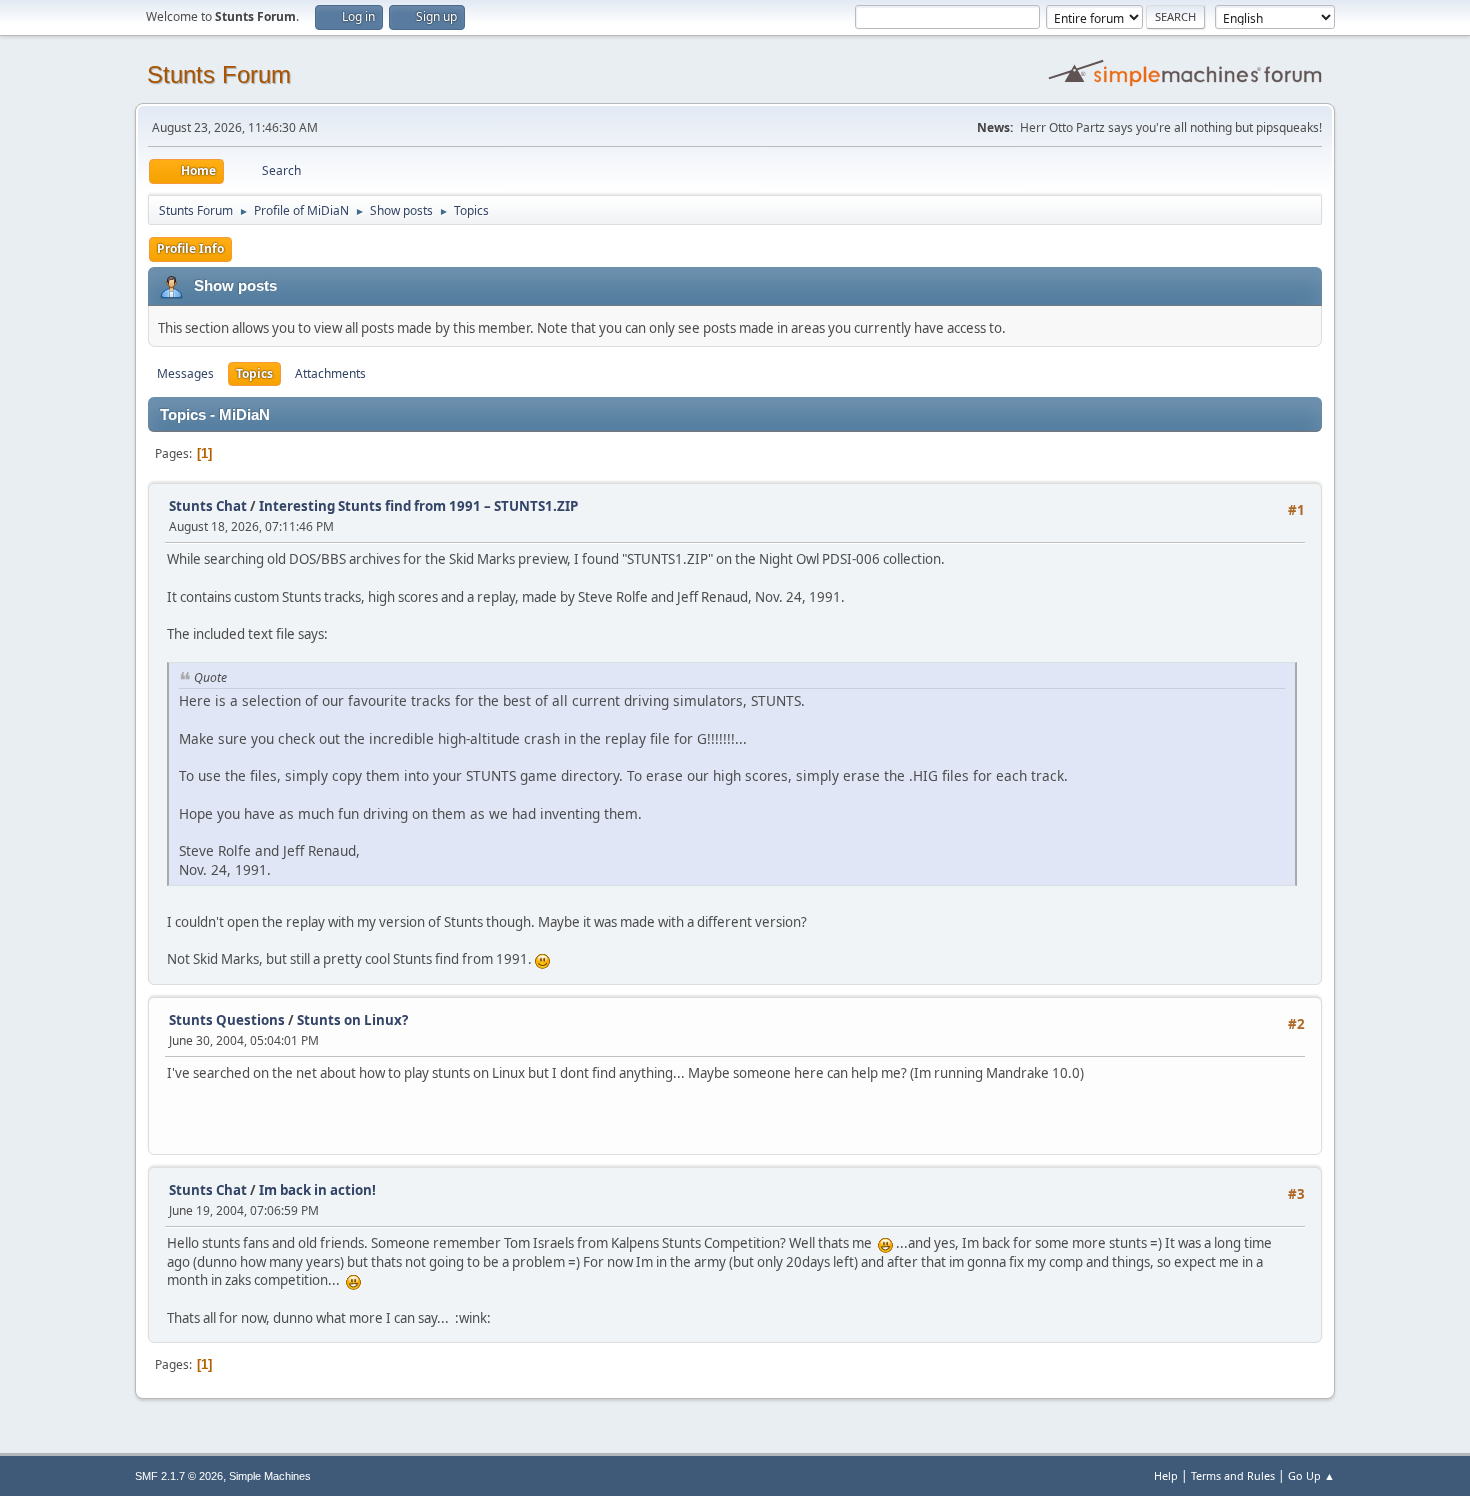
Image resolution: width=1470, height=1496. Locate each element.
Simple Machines (270, 1476)
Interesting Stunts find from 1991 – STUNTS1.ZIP (418, 506)
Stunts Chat (208, 506)
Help (1166, 1475)
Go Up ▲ (1311, 1475)
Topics (254, 373)
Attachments (330, 373)
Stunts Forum (219, 74)
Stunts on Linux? (352, 1020)
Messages (185, 373)
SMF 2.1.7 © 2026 (179, 1476)
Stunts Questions (227, 1020)
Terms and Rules (1233, 1475)
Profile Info (190, 248)
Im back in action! (317, 1190)
